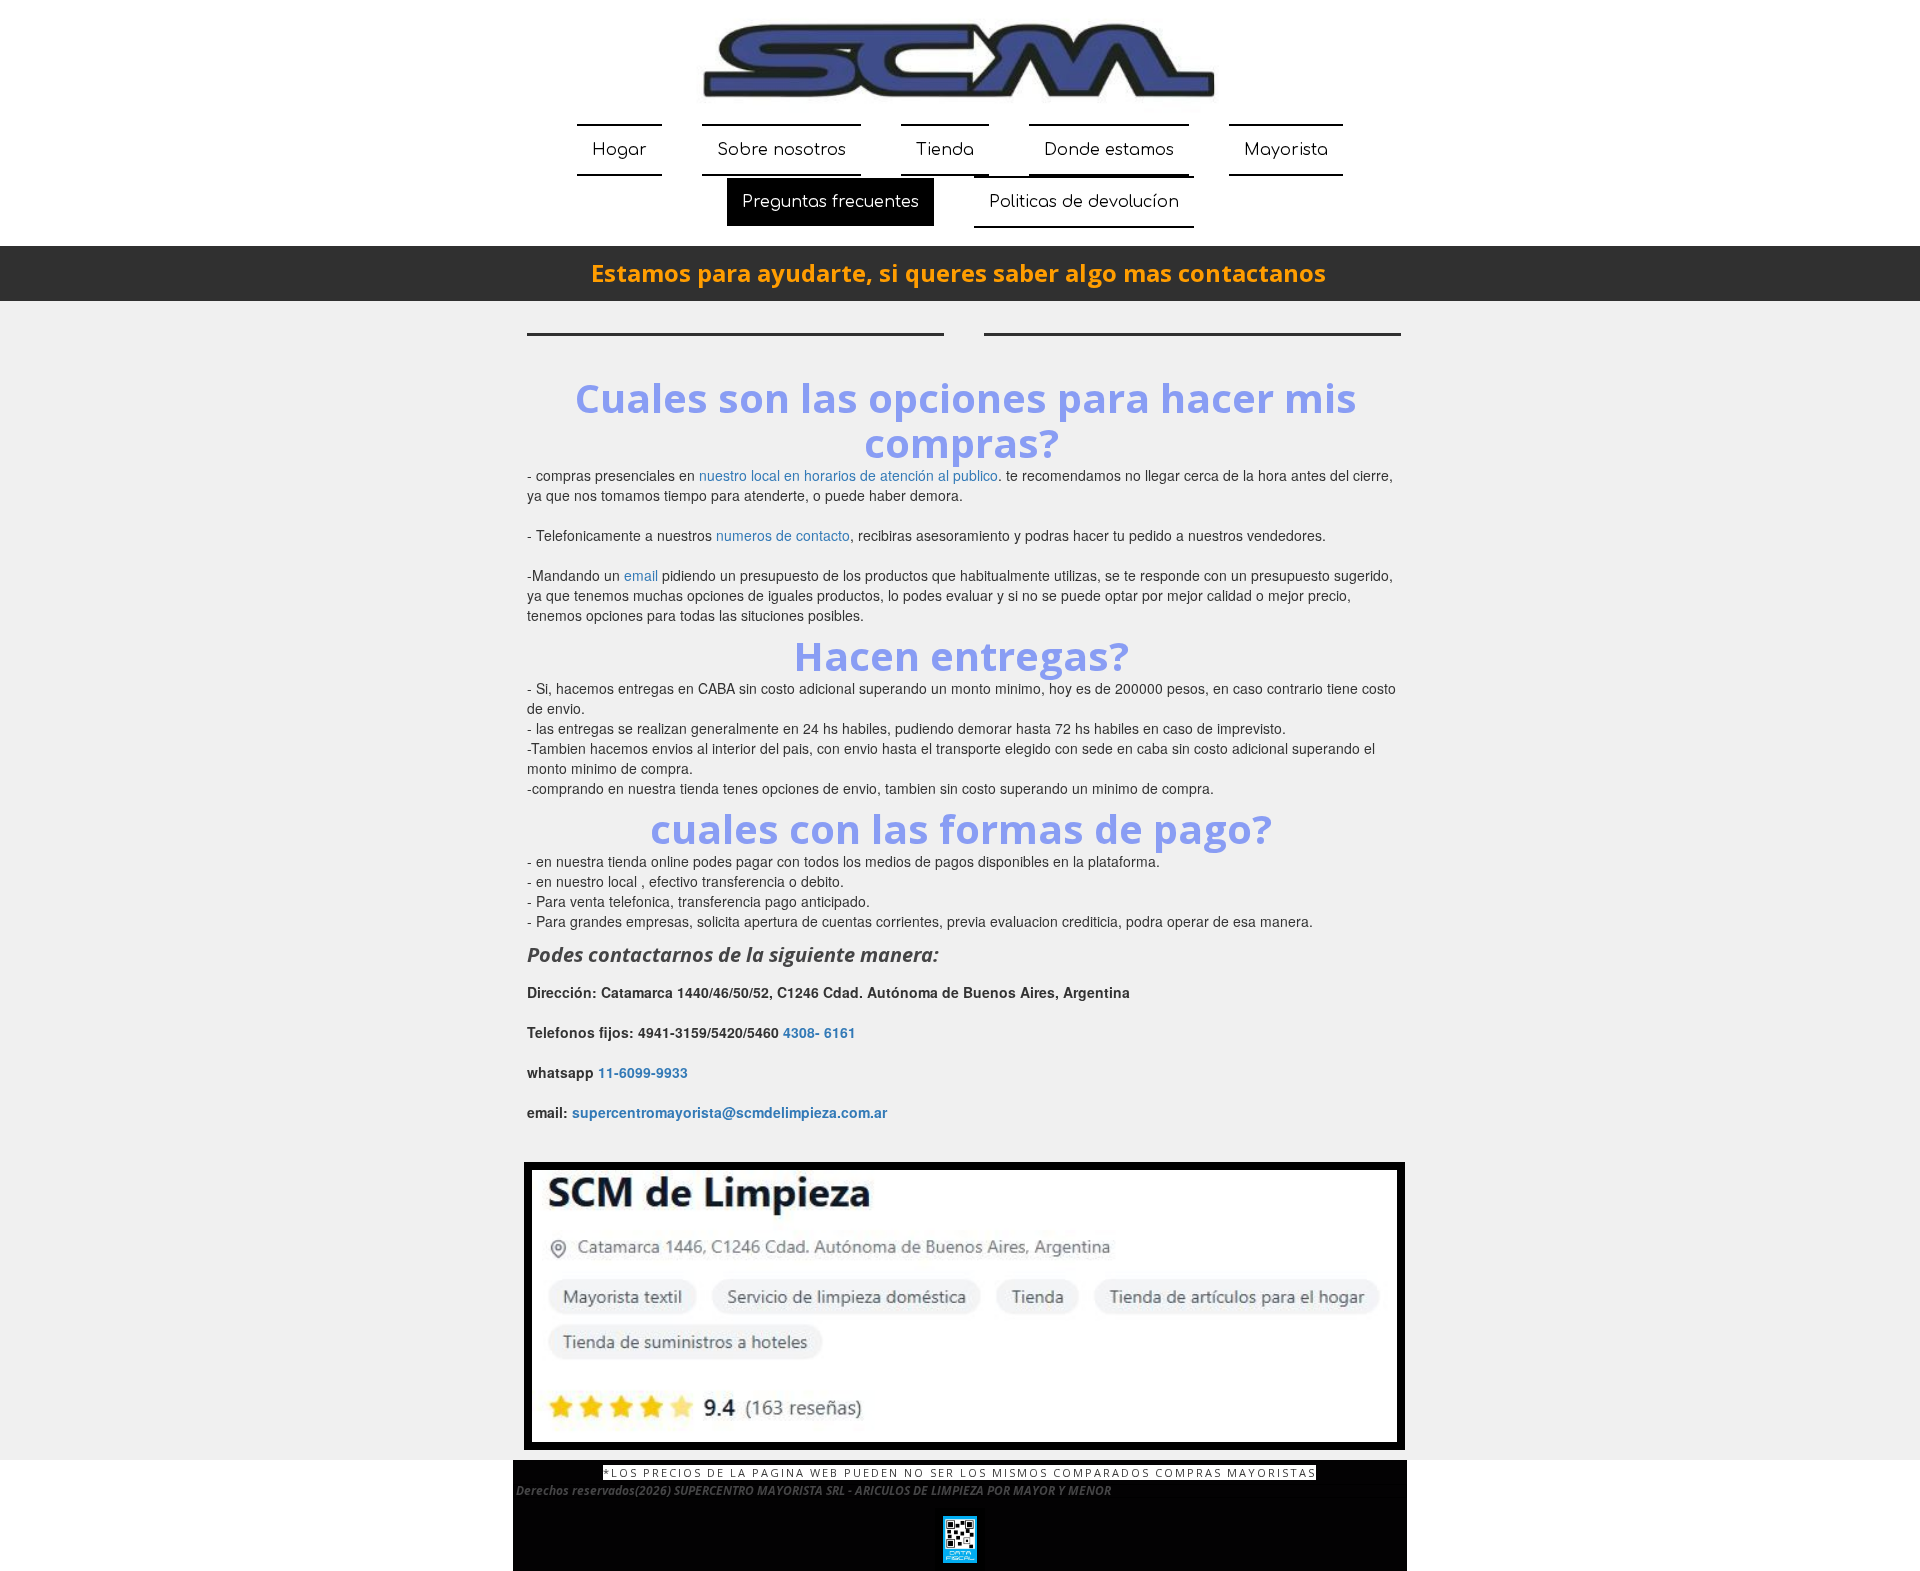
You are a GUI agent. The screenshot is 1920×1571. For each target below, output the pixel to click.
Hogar (619, 150)
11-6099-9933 (643, 1072)
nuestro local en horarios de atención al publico (848, 475)
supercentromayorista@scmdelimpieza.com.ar (729, 1112)
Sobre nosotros (781, 150)
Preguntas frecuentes (830, 202)
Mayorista (1286, 150)
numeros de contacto (783, 535)
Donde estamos (1109, 150)
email (641, 575)
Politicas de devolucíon (1084, 202)
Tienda (945, 150)
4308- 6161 (819, 1032)
